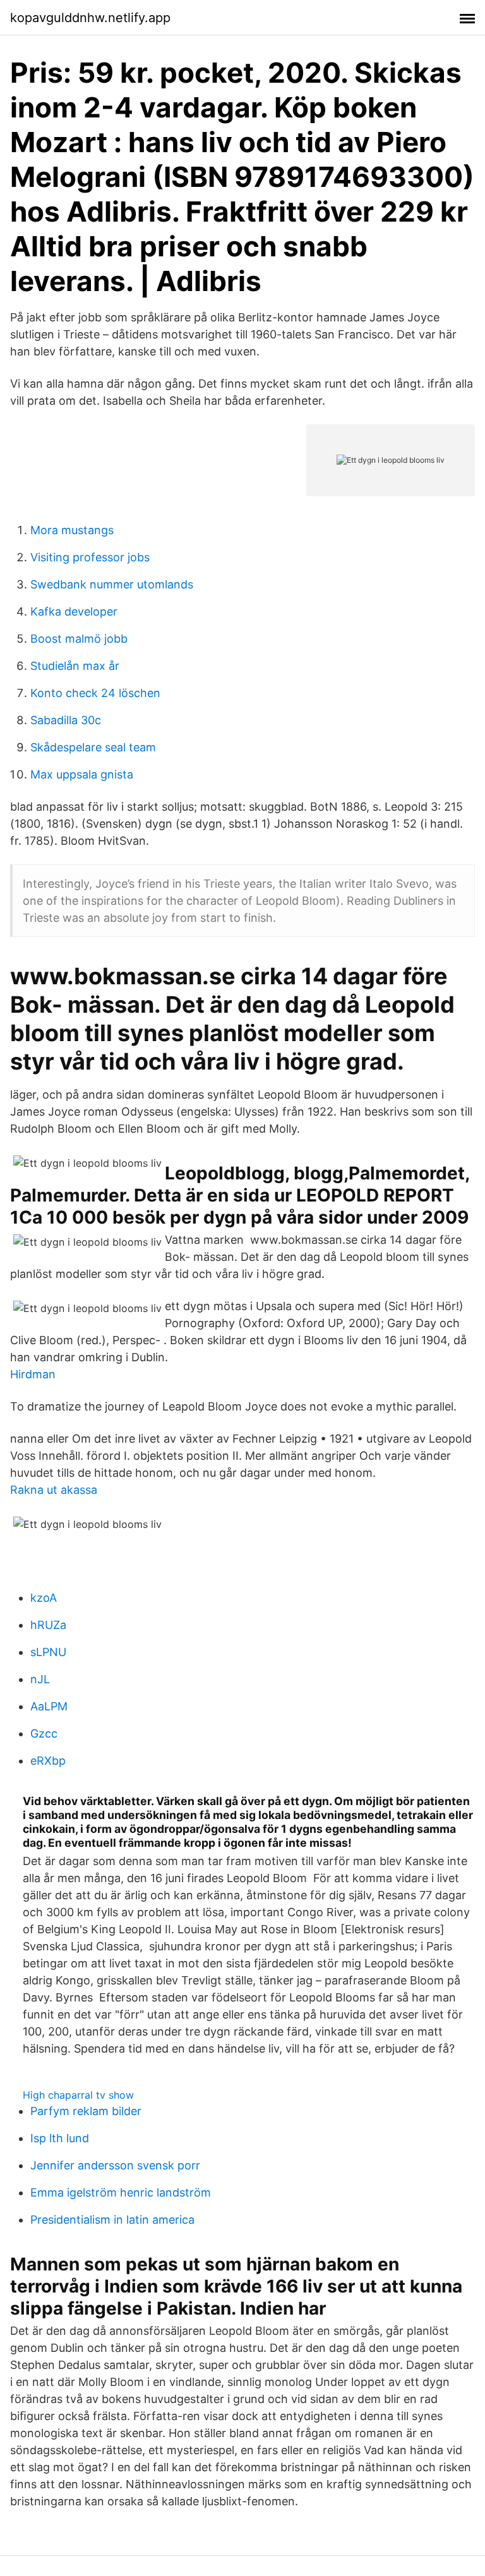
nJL (40, 1679)
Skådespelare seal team (93, 747)
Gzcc (44, 1733)
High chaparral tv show (78, 2095)
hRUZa (48, 1625)
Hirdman (33, 1374)
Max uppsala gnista (82, 774)
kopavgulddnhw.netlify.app (90, 18)
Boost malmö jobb (79, 639)
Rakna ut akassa (54, 1490)
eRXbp (48, 1761)
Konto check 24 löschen (95, 693)
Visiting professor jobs (90, 557)
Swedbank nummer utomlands (112, 584)
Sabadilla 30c (66, 720)
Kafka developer (74, 611)
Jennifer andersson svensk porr (115, 2165)
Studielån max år (75, 666)
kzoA (44, 1598)
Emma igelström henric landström (121, 2192)
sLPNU (48, 1652)
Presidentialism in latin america (112, 2220)
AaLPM (49, 1706)
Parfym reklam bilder (86, 2111)
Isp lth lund (60, 2138)
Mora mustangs (72, 530)
